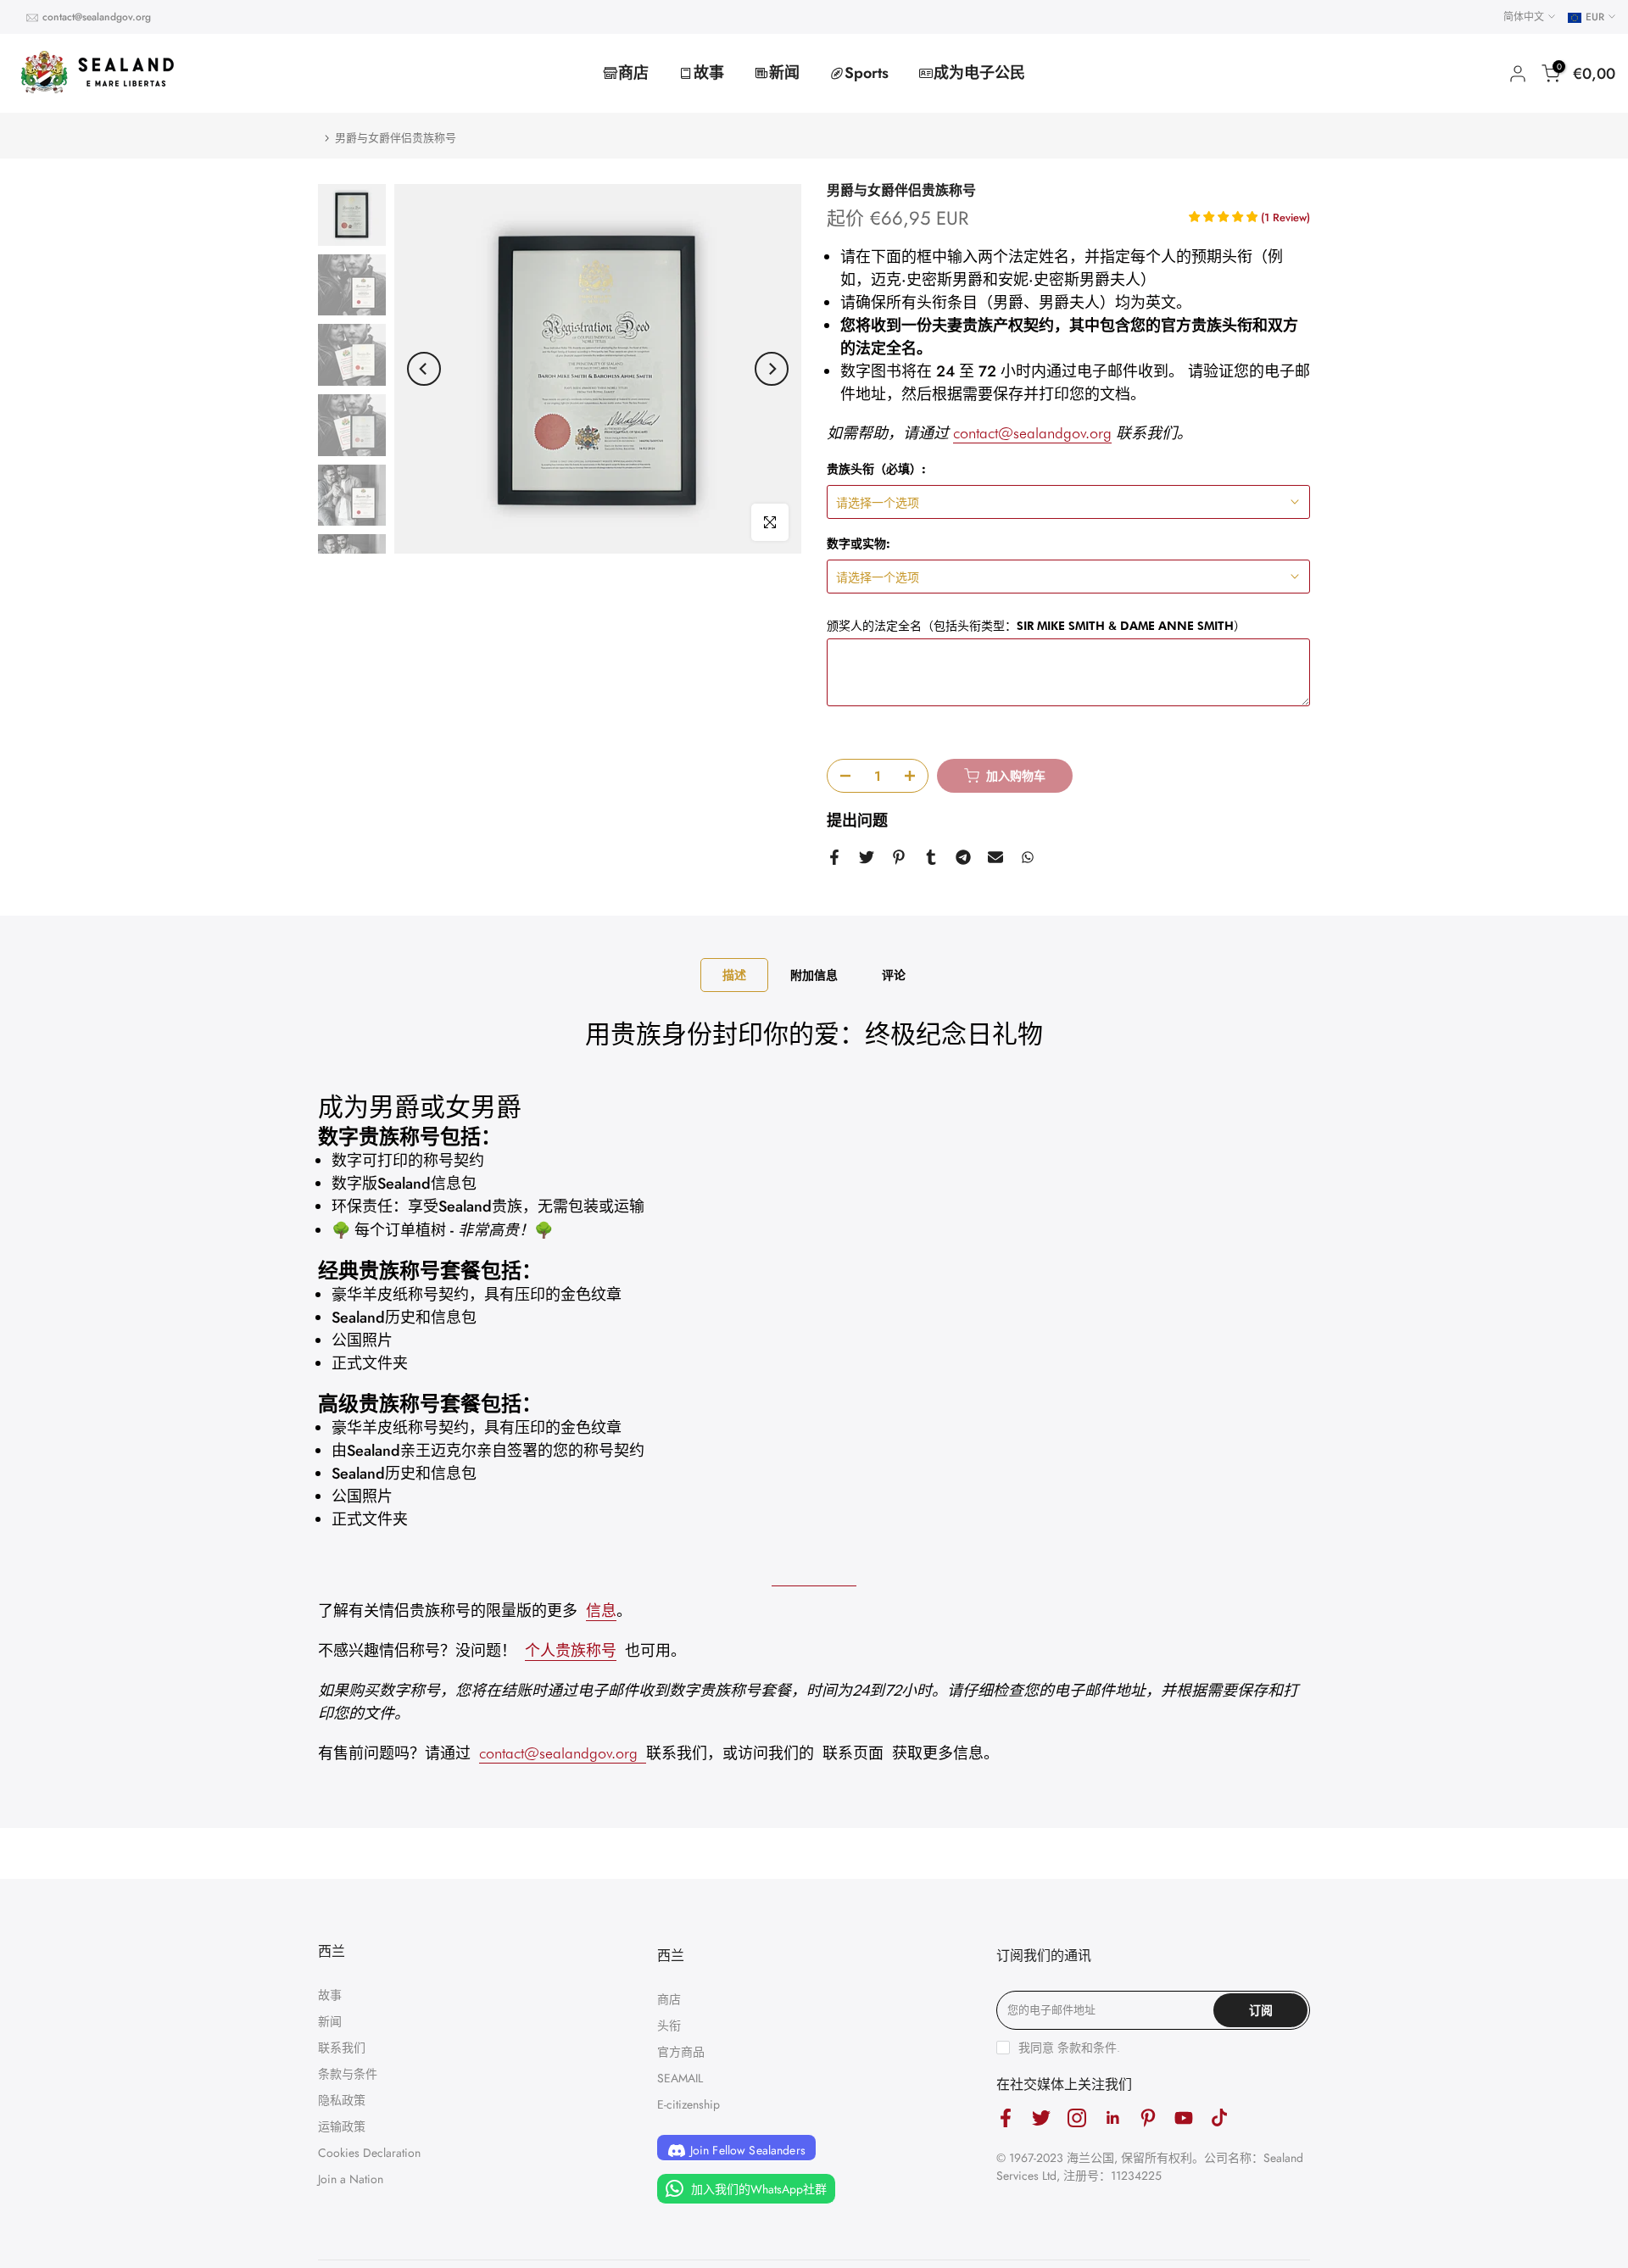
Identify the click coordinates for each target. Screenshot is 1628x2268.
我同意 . (1069, 2048)
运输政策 (342, 2126)
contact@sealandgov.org (97, 17)
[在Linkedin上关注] (1112, 2118)
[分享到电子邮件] (995, 857)
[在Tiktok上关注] (1219, 2118)
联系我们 (342, 2048)
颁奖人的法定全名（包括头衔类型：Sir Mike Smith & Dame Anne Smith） (1036, 626)
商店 (633, 73)
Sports (867, 73)
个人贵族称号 (571, 1650)
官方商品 (681, 2052)
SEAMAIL (680, 2078)
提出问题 (857, 821)
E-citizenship (689, 2104)
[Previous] (424, 369)
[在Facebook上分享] (834, 857)
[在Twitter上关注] (1041, 2118)
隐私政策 (342, 2100)
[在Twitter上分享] (867, 857)
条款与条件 (348, 2074)
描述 (734, 975)
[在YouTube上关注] (1184, 2118)
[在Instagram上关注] (1077, 2118)
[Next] (772, 369)
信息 (601, 1610)
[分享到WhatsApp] (1028, 857)
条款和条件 (1087, 2048)
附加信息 (814, 975)
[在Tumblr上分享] (931, 857)
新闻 (784, 73)
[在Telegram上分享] (963, 857)
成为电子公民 (979, 73)
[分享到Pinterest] (899, 857)
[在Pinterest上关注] (1148, 2118)
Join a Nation (351, 2179)
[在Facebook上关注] (1006, 2118)
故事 (709, 73)
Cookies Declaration (369, 2153)
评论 (894, 975)
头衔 (669, 2026)
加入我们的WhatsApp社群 (757, 2188)
